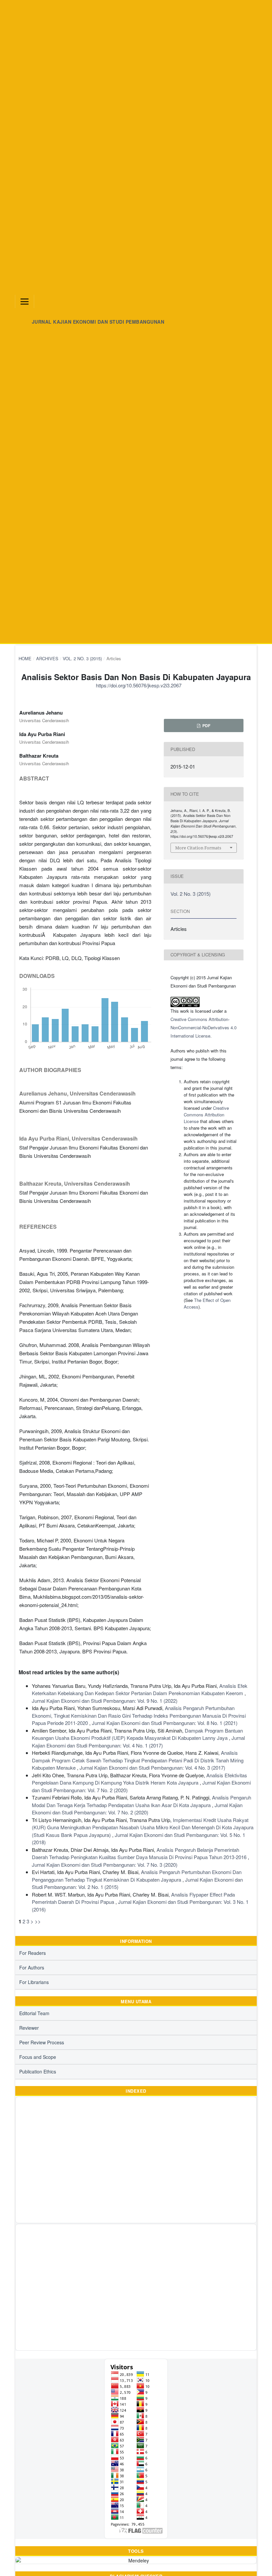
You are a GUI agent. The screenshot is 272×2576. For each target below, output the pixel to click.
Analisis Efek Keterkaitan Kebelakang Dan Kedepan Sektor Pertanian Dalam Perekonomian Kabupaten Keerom (140, 1690)
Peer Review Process (42, 2042)
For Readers (33, 1953)
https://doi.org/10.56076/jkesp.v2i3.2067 (139, 685)
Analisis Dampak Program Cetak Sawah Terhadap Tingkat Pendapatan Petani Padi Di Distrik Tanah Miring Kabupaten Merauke (138, 1760)
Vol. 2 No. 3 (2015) (82, 658)
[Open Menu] (25, 301)
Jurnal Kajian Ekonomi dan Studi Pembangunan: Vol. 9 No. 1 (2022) (105, 1701)
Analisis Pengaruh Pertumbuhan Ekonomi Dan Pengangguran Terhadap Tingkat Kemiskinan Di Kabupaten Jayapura (137, 1876)
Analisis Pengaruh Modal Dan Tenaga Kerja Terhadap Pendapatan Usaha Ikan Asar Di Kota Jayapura (141, 1801)
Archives (47, 658)
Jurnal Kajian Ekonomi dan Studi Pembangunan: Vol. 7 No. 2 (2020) (137, 1809)
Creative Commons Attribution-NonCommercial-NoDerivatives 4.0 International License (204, 1027)
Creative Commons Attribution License (206, 1115)
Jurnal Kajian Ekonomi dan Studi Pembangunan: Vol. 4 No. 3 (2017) (152, 1768)
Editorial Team (34, 2013)
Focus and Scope (38, 2057)
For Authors (32, 1967)
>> (38, 1921)
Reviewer (29, 2028)
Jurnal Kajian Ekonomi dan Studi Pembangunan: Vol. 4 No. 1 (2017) (138, 1742)
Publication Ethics (38, 2071)
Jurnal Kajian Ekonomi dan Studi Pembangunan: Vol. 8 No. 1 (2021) (165, 1723)
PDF (206, 725)
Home (25, 658)
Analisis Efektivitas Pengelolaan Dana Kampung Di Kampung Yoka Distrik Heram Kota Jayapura (139, 1779)
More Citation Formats (198, 848)
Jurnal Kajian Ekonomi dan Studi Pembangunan (98, 322)
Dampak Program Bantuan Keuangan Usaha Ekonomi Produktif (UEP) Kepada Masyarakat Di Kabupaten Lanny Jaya (137, 1734)
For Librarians (34, 1982)
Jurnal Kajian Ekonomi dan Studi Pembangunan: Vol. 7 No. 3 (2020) (105, 1865)
